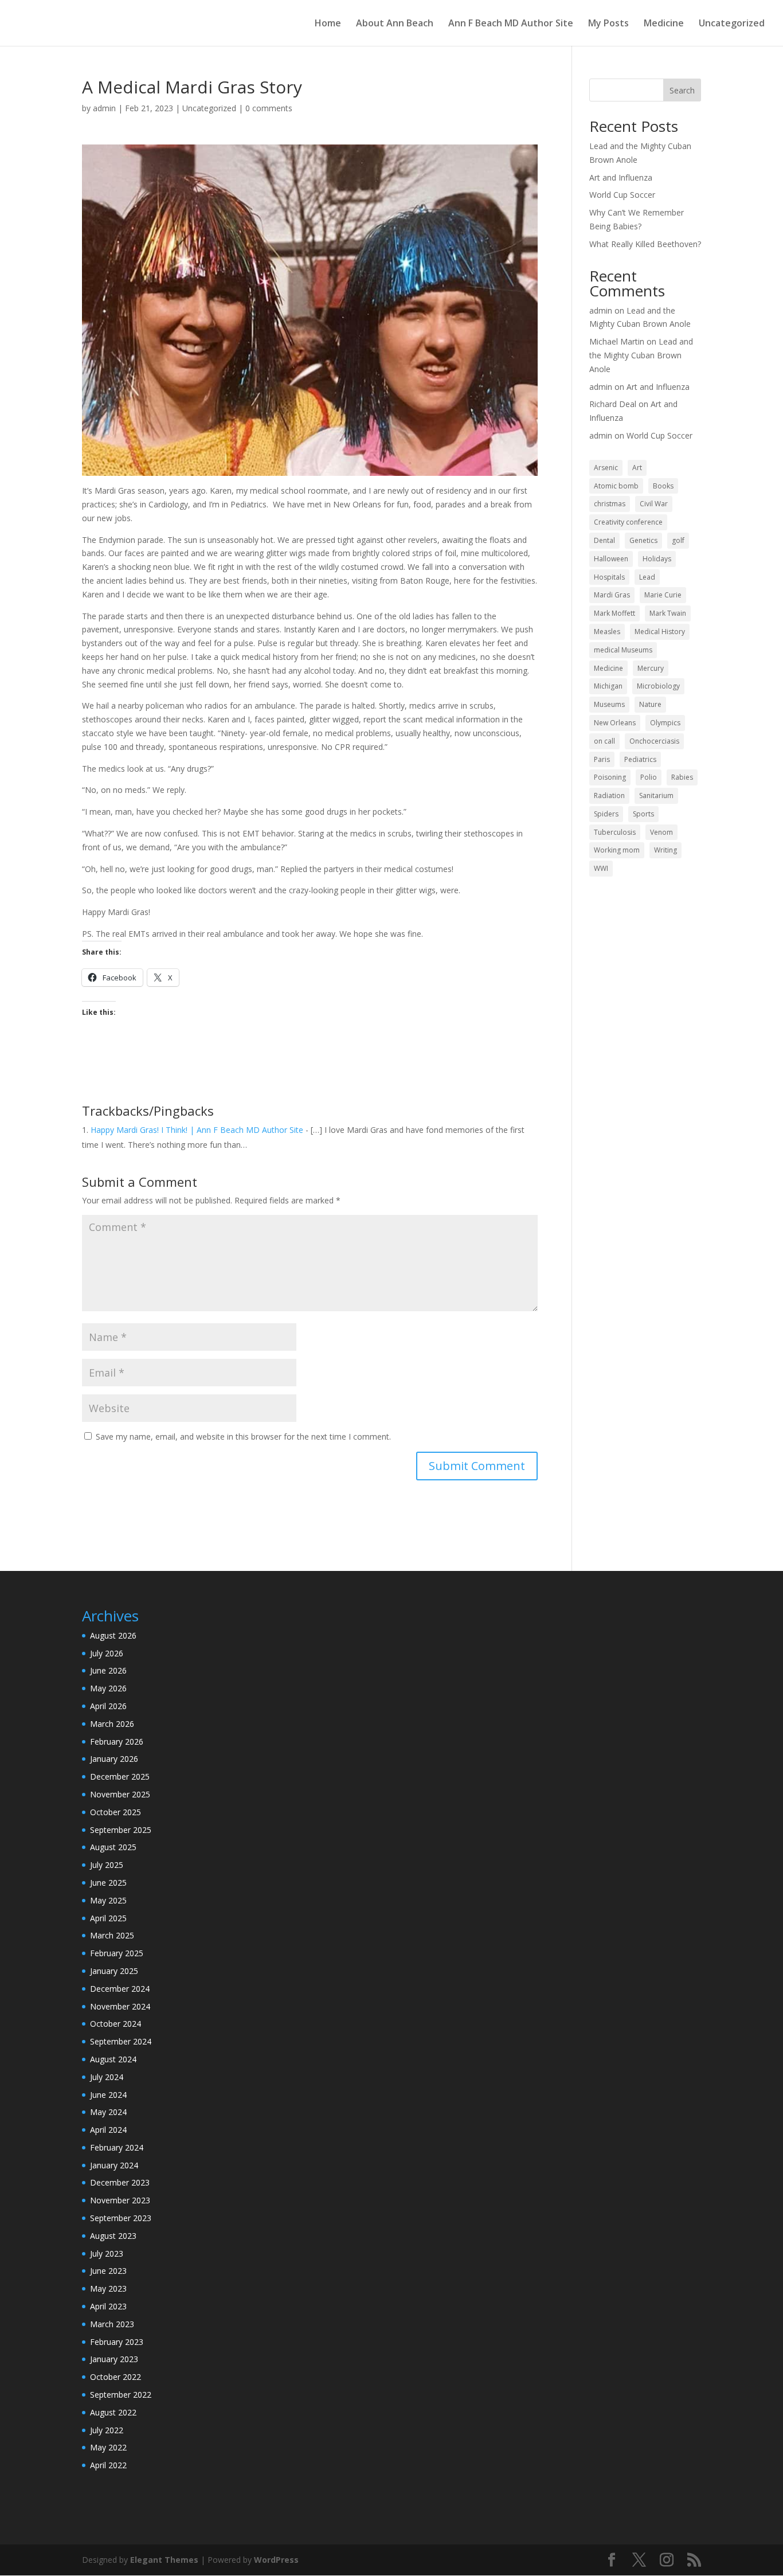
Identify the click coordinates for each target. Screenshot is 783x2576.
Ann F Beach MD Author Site (511, 24)
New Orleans (615, 723)
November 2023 (120, 2200)
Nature (650, 704)
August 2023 (113, 2236)
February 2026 (117, 1742)
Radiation (609, 796)
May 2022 (108, 2447)
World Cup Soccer (622, 195)
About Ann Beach (395, 24)
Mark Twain (668, 613)
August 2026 (113, 1635)
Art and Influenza (621, 177)
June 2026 (108, 1670)
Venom (661, 832)
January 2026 (114, 1759)
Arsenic (606, 468)
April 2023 (108, 2306)
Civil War (654, 504)
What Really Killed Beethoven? (645, 244)
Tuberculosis (615, 832)
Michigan (608, 686)
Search (682, 90)
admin (104, 108)
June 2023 (108, 2271)
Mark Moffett (614, 613)
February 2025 (117, 1953)
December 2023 (120, 2182)
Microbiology (658, 686)
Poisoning (610, 777)
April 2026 (108, 1706)
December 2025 (120, 1776)
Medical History (660, 632)
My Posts (608, 24)
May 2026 (108, 1688)
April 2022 (108, 2465)
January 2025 (114, 1971)
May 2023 (108, 2288)
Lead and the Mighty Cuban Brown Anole (641, 355)
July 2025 (107, 1865)
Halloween (611, 559)
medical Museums (623, 650)
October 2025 (116, 1812)
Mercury (651, 668)
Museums (609, 704)
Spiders (606, 814)
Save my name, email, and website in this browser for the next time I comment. (243, 1436)
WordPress (276, 2560)
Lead (647, 577)
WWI (601, 868)
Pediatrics (640, 759)
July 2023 (107, 2253)
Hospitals (609, 577)
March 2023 (112, 2324)
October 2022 (116, 2377)
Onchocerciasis (654, 741)
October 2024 (116, 2024)
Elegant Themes (164, 2560)
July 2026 (107, 1653)
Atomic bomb (616, 486)
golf (678, 540)
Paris (602, 759)
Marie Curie (663, 595)
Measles (607, 632)
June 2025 (108, 1883)
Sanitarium (656, 796)
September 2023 (121, 2218)
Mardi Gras (612, 595)
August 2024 (113, 2059)
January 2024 (114, 2165)
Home (328, 24)
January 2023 (114, 2359)
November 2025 (120, 1794)
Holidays (657, 559)
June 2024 (108, 2095)
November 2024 (120, 2006)
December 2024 (120, 1989)
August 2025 (113, 1847)
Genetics (643, 540)
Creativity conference (628, 522)
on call (604, 741)
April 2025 (108, 1918)
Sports (643, 814)
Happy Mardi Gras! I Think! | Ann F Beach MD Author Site (197, 1130)
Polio (649, 777)
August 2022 (113, 2412)
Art (637, 468)
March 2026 (112, 1724)
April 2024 (108, 2130)
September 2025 (121, 1830)
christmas (610, 504)
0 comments (269, 108)
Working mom (617, 850)
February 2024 (117, 2147)
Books (663, 486)
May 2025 (108, 1900)
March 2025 (112, 1935)
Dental (604, 540)
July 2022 (107, 2430)
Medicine (664, 24)
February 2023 (117, 2342)
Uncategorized (732, 24)
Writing (665, 850)
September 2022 (121, 2395)
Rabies (682, 777)
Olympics (665, 723)
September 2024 (121, 2041)
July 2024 (107, 2077)
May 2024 (108, 2112)
